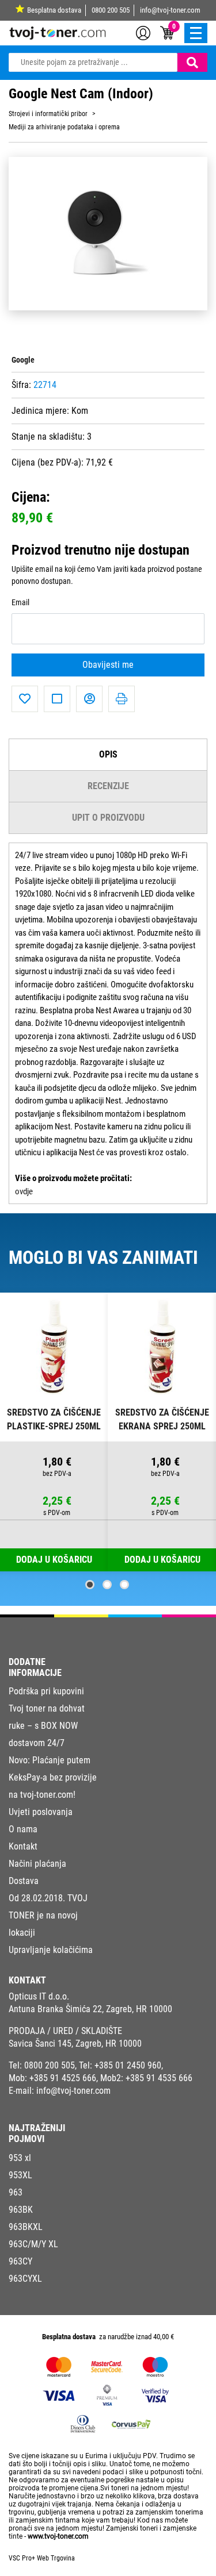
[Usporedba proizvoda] (57, 699)
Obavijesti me (108, 665)
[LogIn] (143, 32)
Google (23, 360)
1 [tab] (90, 1585)
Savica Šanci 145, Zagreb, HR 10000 (75, 2044)
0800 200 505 (111, 10)
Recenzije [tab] (108, 786)
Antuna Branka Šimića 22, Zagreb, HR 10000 (90, 2009)
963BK (21, 2210)
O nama (23, 1829)
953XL (20, 2175)
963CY (20, 2261)
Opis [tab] (108, 754)
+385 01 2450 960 (128, 2065)
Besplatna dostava (54, 10)
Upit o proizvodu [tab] (108, 818)
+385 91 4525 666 (63, 2078)
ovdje (24, 1191)
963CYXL (25, 2279)
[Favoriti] (25, 699)
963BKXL (26, 2227)
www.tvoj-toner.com (58, 2536)
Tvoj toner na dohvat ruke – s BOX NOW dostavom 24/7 (47, 1726)
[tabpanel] (54, 1432)
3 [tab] (124, 1585)
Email (20, 603)
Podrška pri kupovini (46, 1691)
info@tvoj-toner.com (170, 10)
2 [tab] (107, 1585)
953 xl (20, 2158)
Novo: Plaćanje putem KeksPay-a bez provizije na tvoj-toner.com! (53, 1777)
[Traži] (192, 62)
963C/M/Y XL (33, 2244)
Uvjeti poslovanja (41, 1812)
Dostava (24, 1881)
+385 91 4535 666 (159, 2078)
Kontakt (23, 1846)
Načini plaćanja (37, 1864)
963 (16, 2192)
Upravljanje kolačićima (51, 1950)
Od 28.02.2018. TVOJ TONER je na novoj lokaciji (48, 1915)
